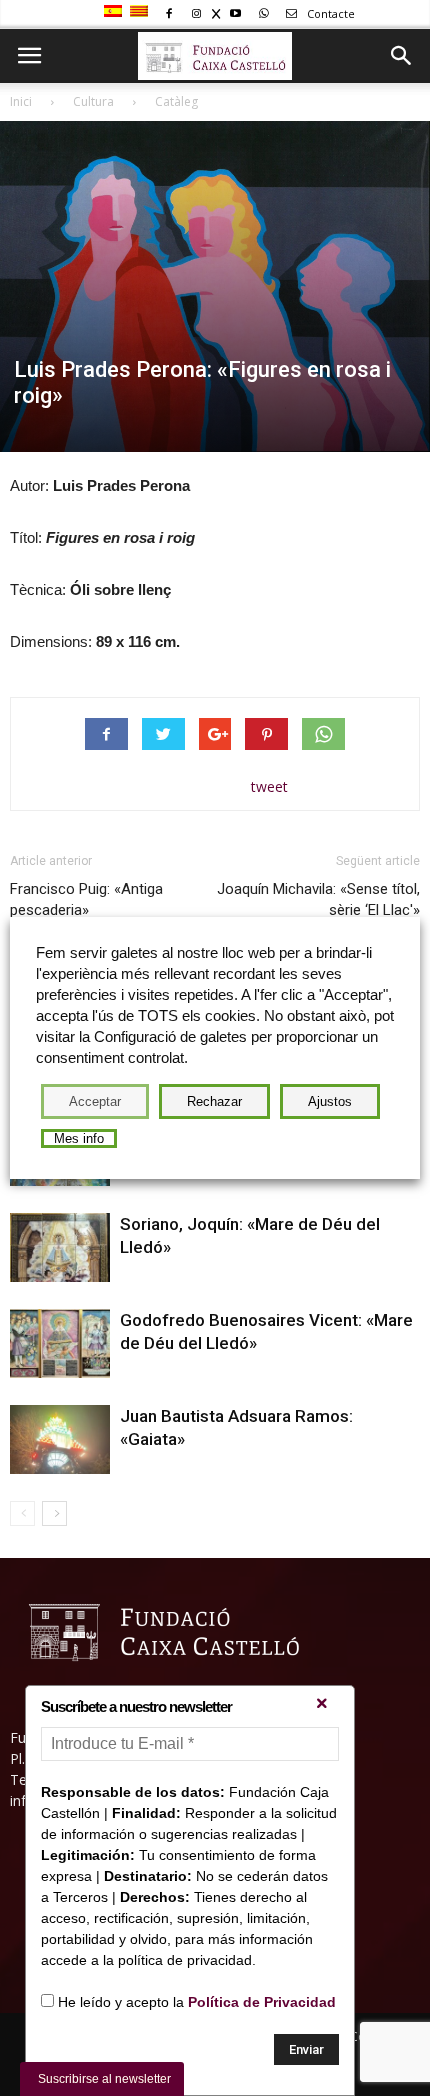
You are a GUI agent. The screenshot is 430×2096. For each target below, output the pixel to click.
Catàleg (176, 101)
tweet (269, 786)
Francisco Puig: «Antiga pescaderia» (86, 899)
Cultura (93, 101)
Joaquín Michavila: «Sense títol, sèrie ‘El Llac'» (318, 899)
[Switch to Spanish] (115, 12)
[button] (402, 56)
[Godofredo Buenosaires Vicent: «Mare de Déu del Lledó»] (60, 1343)
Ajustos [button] (330, 1101)
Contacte (329, 13)
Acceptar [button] (95, 1101)
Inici (21, 101)
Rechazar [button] (214, 1101)
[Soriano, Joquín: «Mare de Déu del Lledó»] (60, 1247)
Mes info (79, 1138)
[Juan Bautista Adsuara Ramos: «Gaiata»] (60, 1439)
